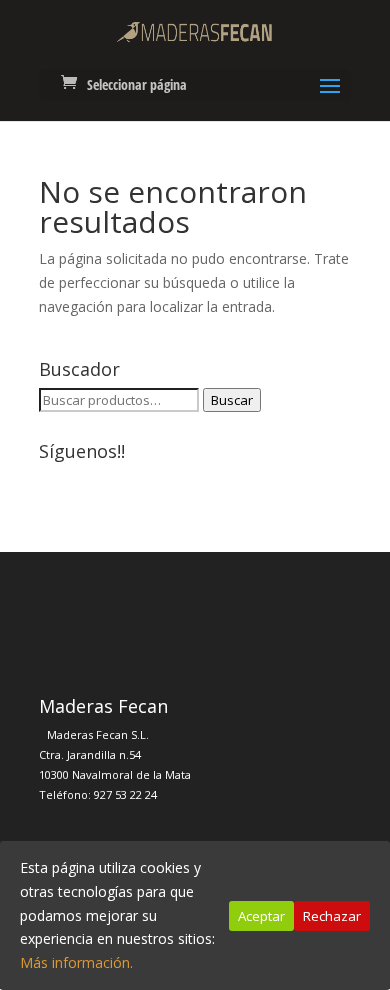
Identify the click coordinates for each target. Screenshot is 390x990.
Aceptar (261, 916)
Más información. (76, 962)
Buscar (232, 400)
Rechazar (332, 916)
